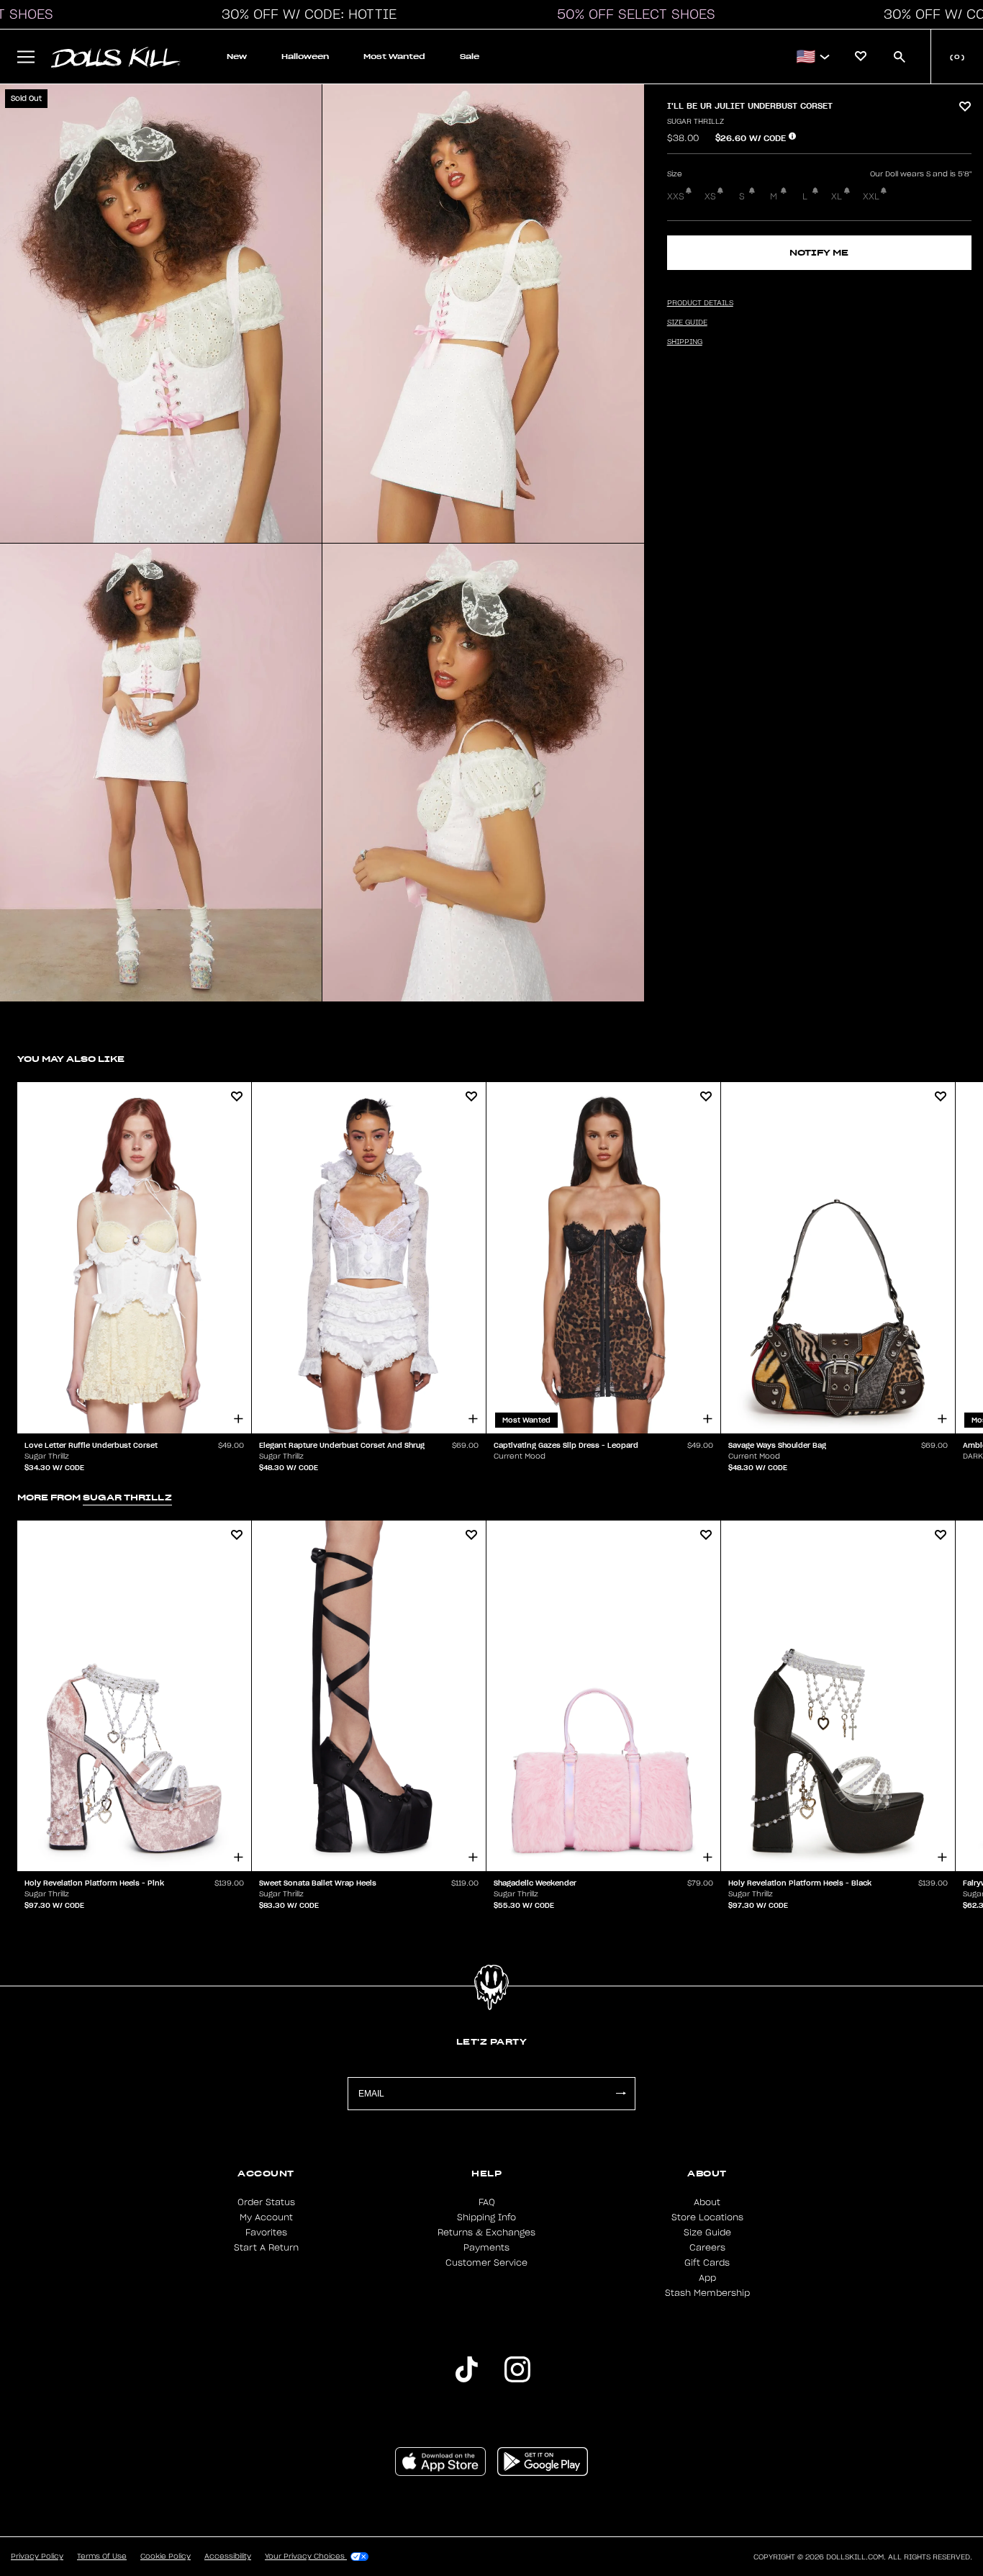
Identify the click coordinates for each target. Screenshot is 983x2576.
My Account (266, 2217)
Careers (707, 2248)
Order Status (266, 2202)
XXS (676, 197)
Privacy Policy (37, 2557)
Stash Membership (707, 2293)
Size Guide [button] (687, 323)
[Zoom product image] (161, 314)
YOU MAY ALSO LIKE (71, 1059)
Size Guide (707, 2233)
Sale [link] (470, 57)
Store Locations (707, 2217)
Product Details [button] (700, 303)
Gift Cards (707, 2263)
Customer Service (486, 2263)
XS (710, 197)
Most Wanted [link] (394, 57)
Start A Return (266, 2248)
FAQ (487, 2202)
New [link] (237, 57)
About (707, 2202)
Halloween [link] (305, 57)
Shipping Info (486, 2217)
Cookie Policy (166, 2557)
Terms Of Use (102, 2557)
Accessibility (228, 2557)
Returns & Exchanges (486, 2233)
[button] (305, 14)
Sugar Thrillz (696, 122)
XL (837, 197)
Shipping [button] (685, 342)
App (707, 2278)
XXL (871, 197)
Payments (486, 2248)
